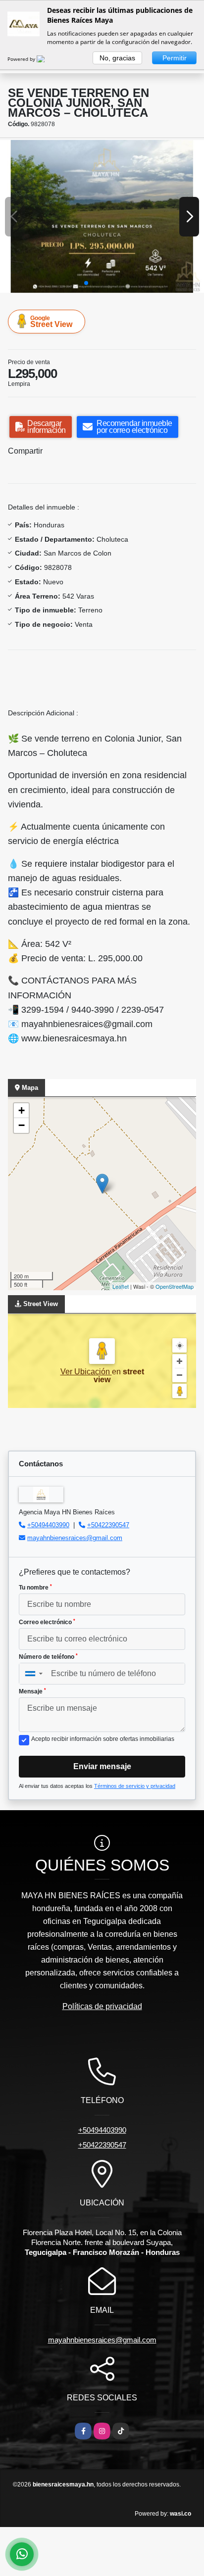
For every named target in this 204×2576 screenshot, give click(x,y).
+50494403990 (48, 1525)
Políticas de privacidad (102, 2006)
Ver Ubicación (86, 1372)
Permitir (175, 58)
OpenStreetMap (175, 1286)
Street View (51, 322)
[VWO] (47, 59)
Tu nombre (35, 1588)
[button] (86, 283)
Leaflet (121, 1286)
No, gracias (117, 58)
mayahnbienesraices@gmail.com (75, 1538)
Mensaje (32, 1691)
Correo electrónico (47, 1622)
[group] (102, 216)
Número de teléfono (48, 1657)
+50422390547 (108, 1525)
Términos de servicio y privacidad (135, 1786)
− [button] (22, 1125)
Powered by (22, 59)
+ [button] (22, 1110)
